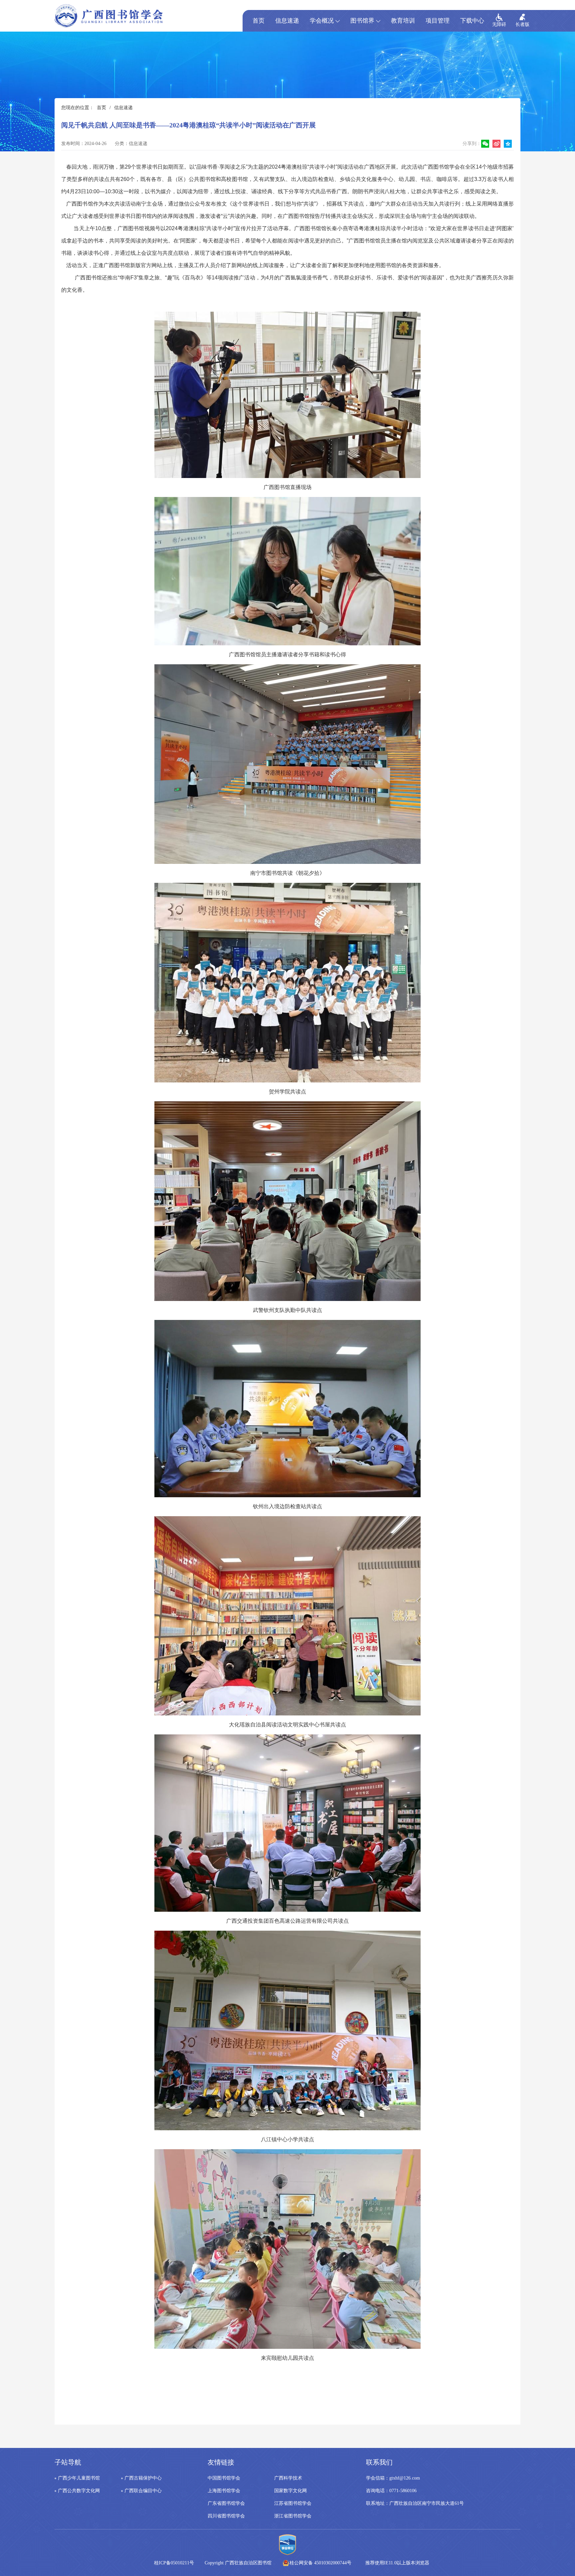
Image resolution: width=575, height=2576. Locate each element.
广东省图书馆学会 (226, 2503)
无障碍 (499, 24)
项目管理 (438, 21)
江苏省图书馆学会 (293, 2503)
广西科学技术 (288, 2478)
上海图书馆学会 (224, 2491)
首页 (259, 21)
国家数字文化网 (290, 2491)
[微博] (497, 144)
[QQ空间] (509, 144)
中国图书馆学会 (224, 2478)
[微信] (486, 144)
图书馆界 (362, 21)
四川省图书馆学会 (226, 2516)
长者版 (522, 24)
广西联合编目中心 (143, 2491)
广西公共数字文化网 (79, 2491)
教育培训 (403, 21)
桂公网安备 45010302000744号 (320, 2563)
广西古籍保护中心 (143, 2478)
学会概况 (322, 21)
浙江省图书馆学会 (293, 2516)
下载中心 (472, 21)
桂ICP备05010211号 (213, 2563)
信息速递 (287, 21)
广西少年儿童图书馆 (79, 2478)
